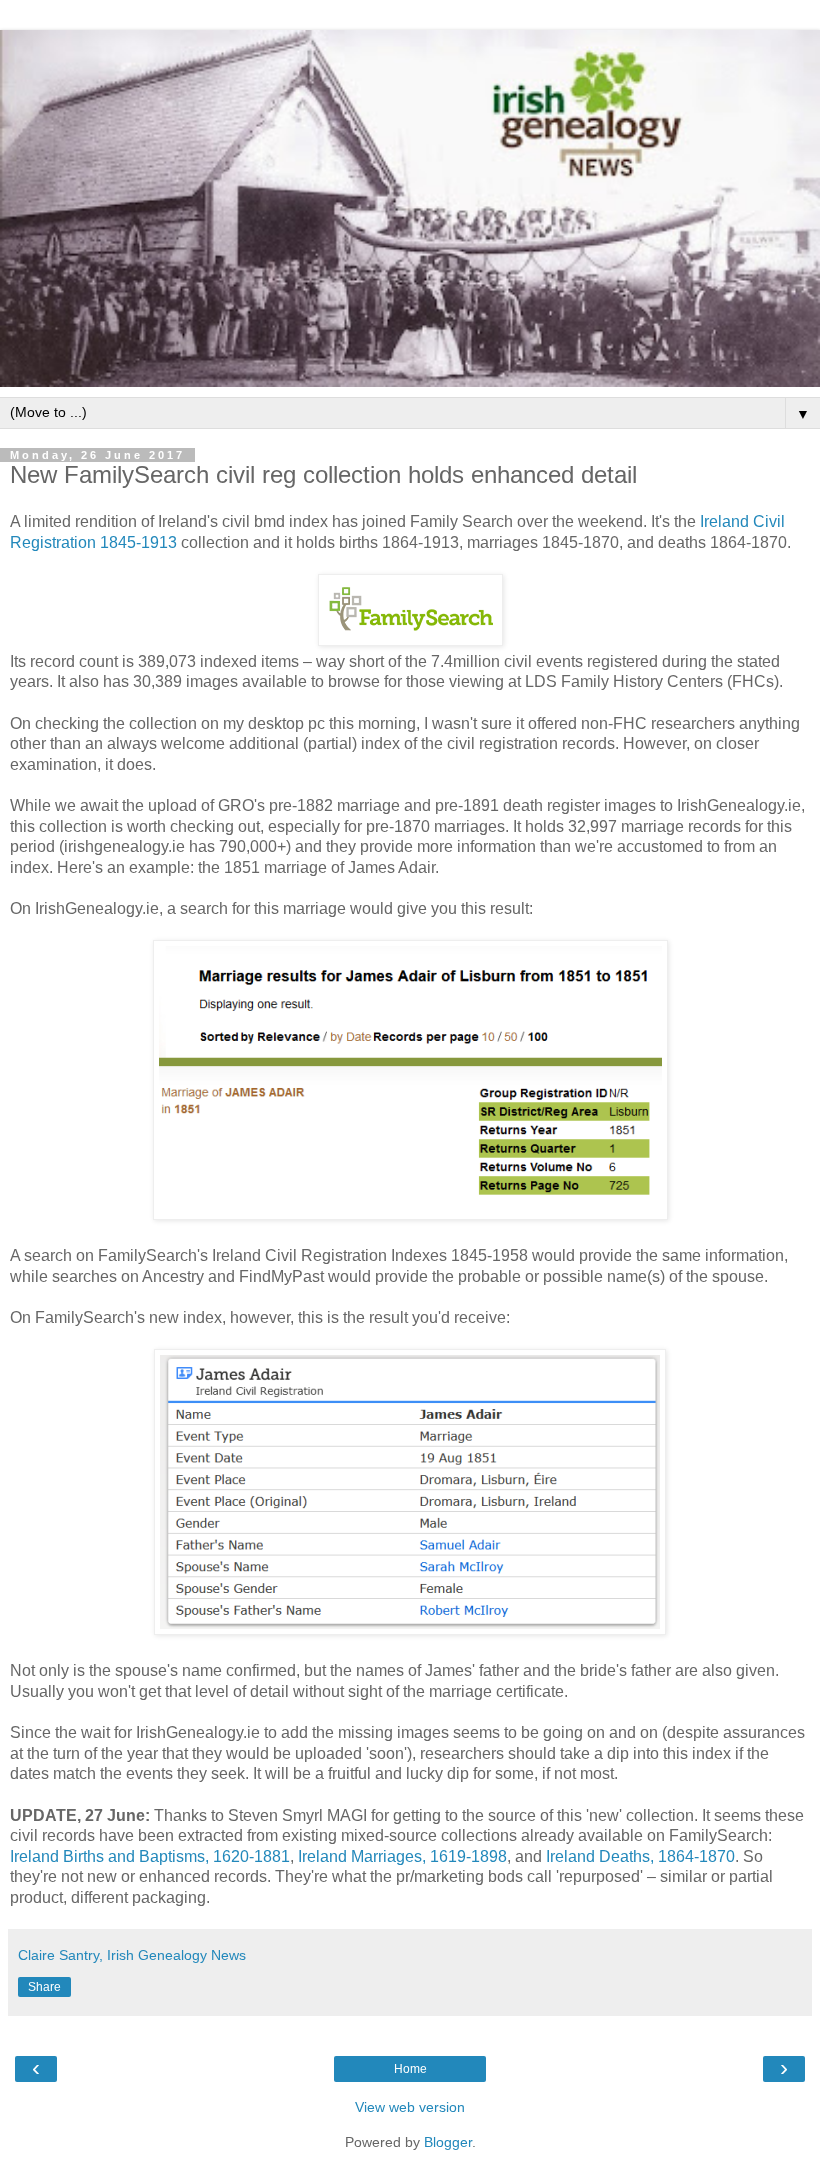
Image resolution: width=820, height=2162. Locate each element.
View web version (410, 2107)
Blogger (448, 2142)
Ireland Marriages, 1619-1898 (402, 1856)
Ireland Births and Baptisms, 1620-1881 (150, 1856)
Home (410, 2069)
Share (44, 1987)
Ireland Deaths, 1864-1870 (640, 1856)
